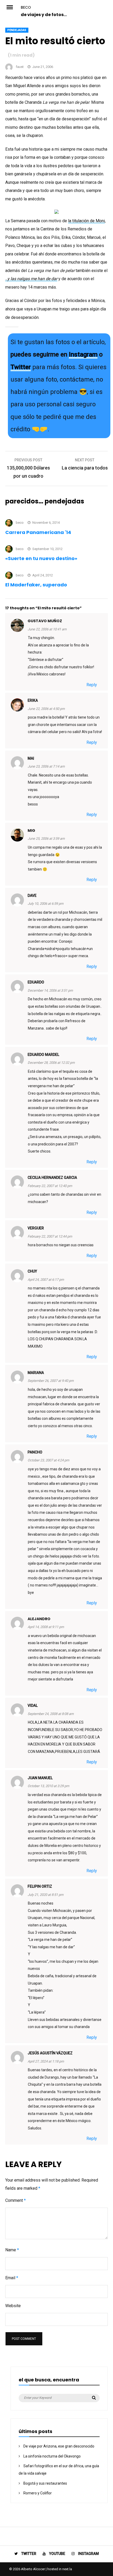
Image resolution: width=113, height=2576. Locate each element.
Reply (92, 685)
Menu (13, 7)
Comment (16, 2200)
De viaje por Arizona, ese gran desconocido (59, 2446)
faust (20, 67)
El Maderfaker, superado (36, 585)
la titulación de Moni (86, 221)
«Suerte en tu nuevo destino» (41, 558)
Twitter (21, 367)
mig (31, 830)
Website (13, 2306)
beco (26, 7)
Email (12, 2278)
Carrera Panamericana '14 (38, 532)
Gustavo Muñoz (45, 621)
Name (12, 2250)
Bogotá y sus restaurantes (45, 2483)
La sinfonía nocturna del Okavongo (52, 2456)
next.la (67, 2569)
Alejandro (39, 1619)
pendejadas (17, 30)
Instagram (83, 354)
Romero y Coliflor (38, 2493)
